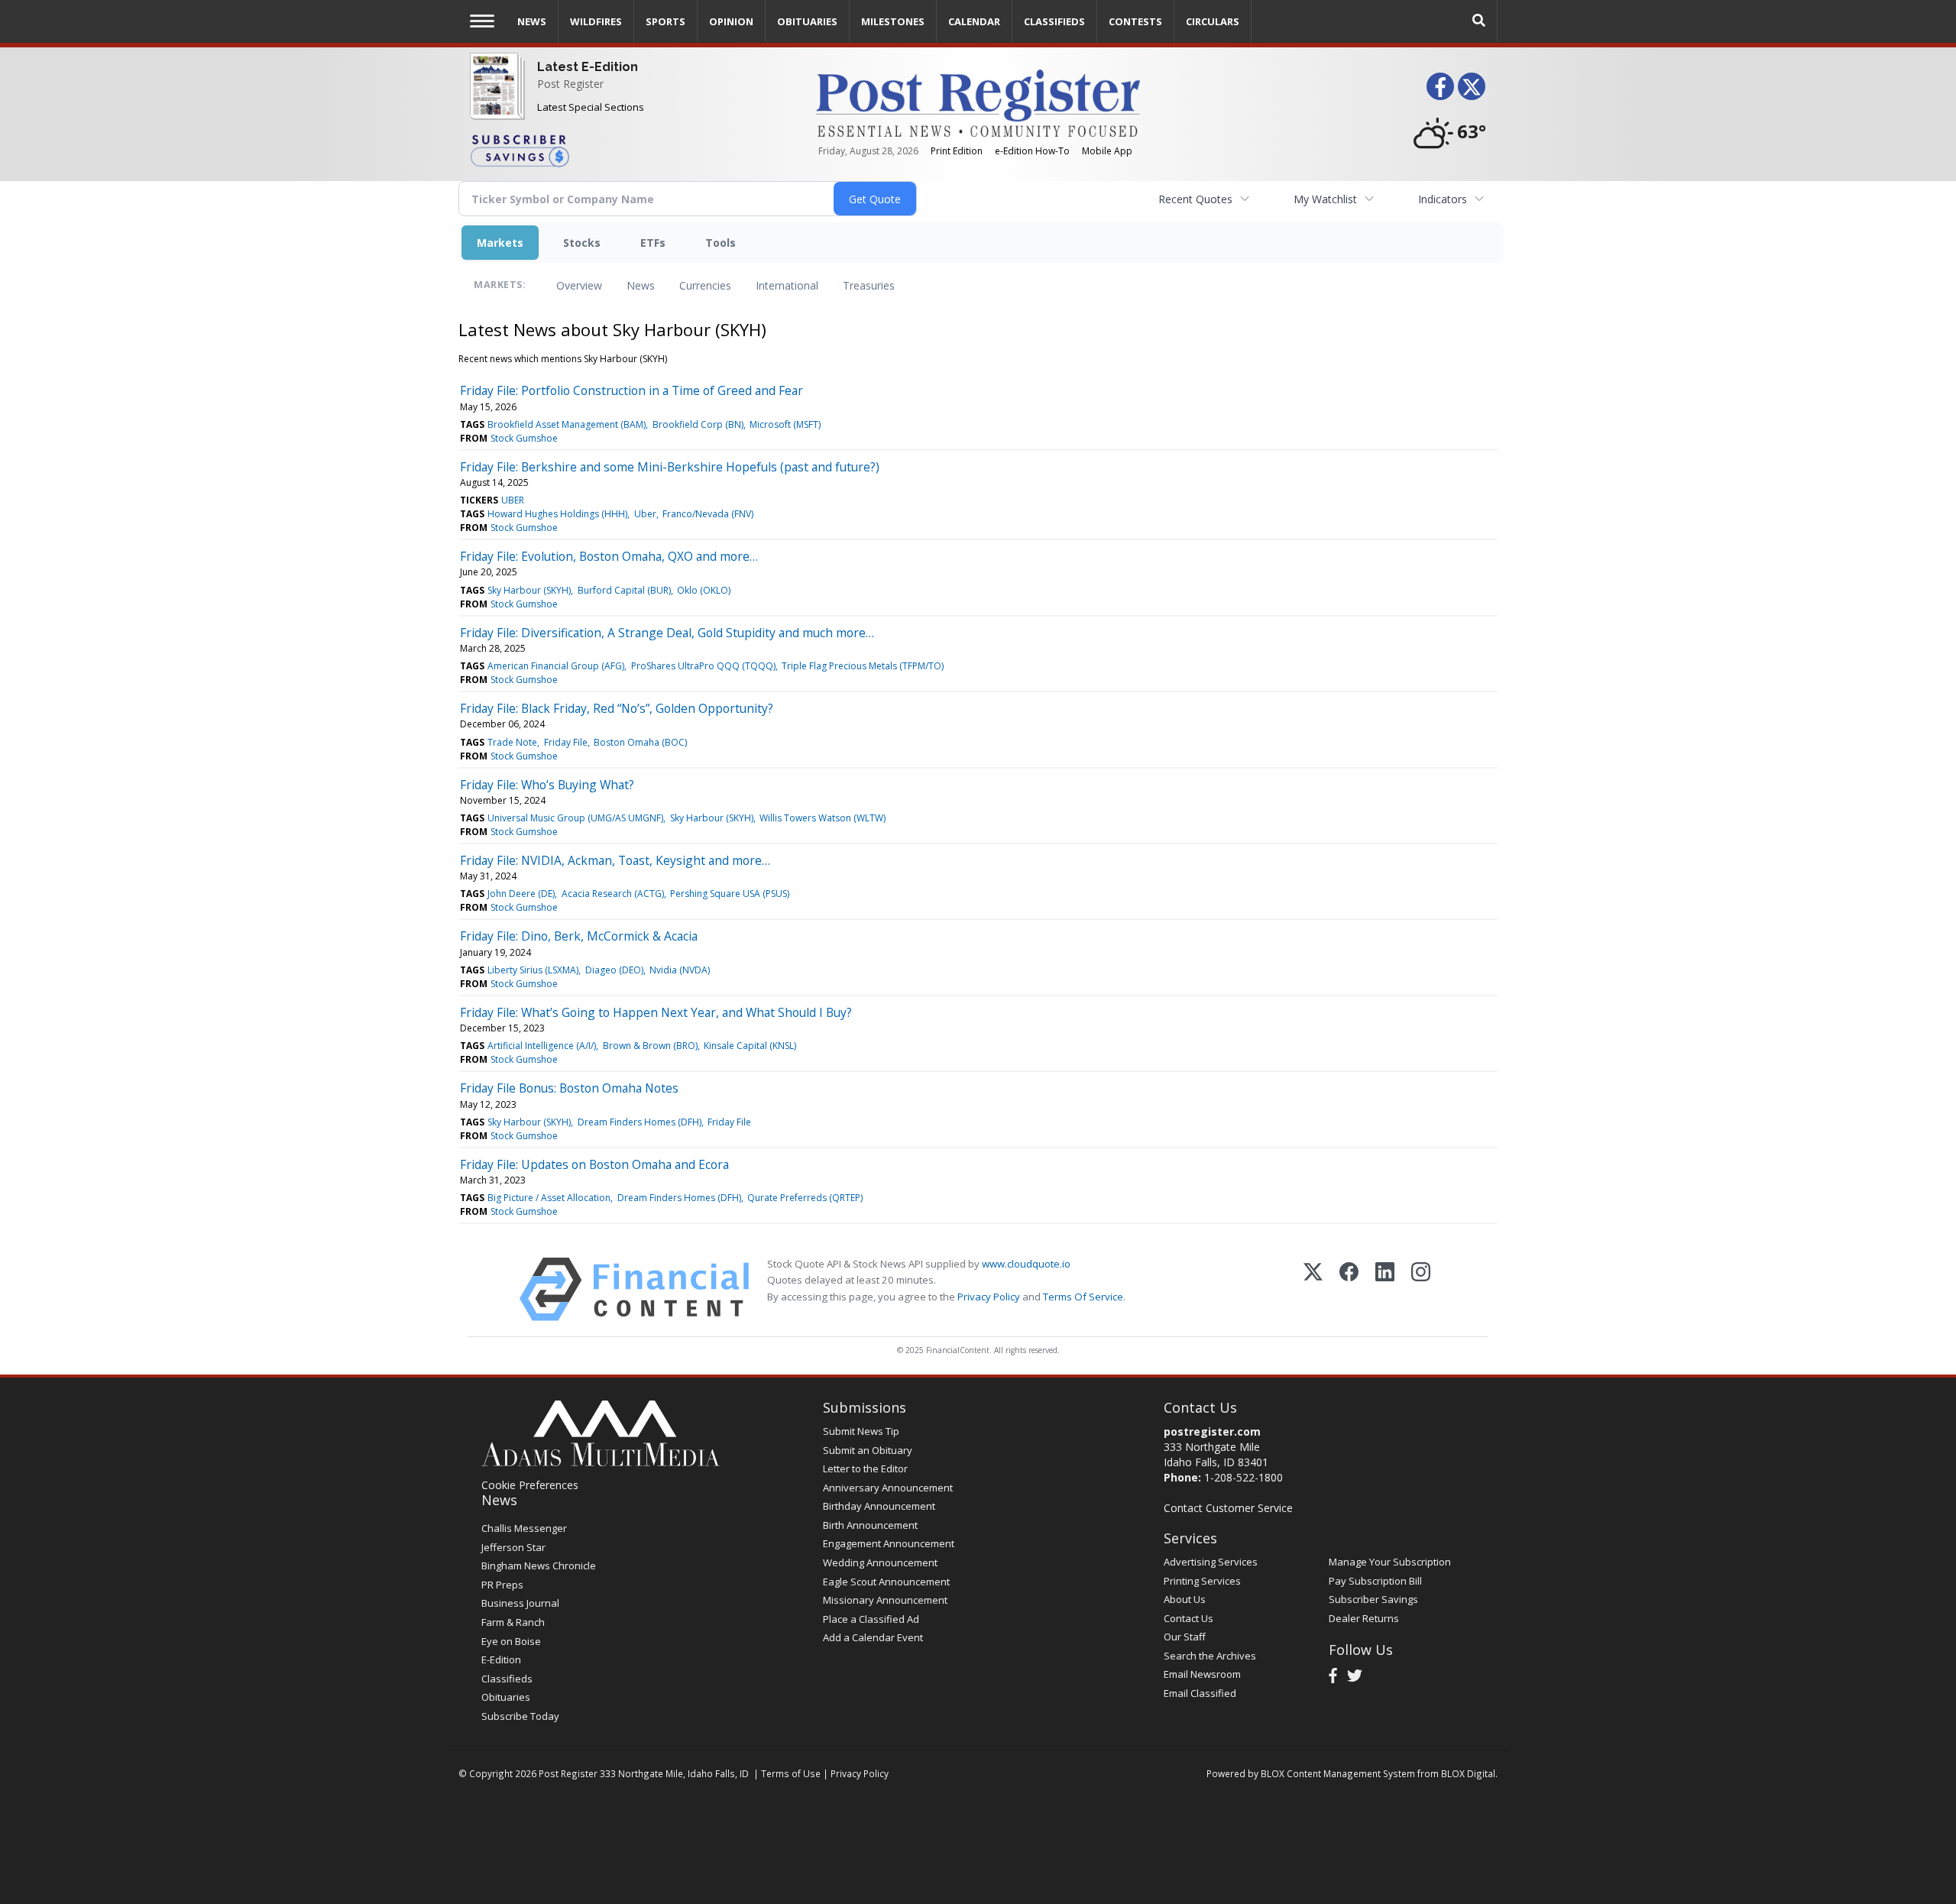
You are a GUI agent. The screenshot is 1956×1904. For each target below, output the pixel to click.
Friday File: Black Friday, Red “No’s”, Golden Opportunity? (617, 708)
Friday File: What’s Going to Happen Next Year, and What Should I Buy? (656, 1012)
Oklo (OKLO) (704, 590)
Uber (645, 514)
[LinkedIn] (1385, 1289)
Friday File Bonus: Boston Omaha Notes (569, 1088)
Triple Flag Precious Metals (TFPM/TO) (863, 666)
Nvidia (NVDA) (680, 970)
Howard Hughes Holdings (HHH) (557, 514)
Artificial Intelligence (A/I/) (542, 1046)
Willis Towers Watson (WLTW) (823, 818)
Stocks (582, 243)
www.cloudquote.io (1026, 1264)
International (787, 285)
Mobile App (1107, 151)
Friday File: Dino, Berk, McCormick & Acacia (579, 936)
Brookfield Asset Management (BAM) (567, 424)
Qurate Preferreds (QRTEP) (805, 1198)
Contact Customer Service (1228, 1508)
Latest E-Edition (588, 67)
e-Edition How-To (1032, 151)
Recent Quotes (1195, 199)
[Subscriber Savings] (631, 150)
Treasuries (869, 285)
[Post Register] (494, 100)
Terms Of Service (1083, 1297)
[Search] (1479, 21)
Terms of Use (791, 1773)
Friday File (566, 742)
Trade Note (512, 742)
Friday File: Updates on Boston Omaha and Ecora (594, 1164)
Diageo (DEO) (614, 970)
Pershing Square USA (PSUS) (730, 894)
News (641, 285)
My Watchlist (1325, 199)
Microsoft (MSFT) (785, 424)
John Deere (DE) (521, 894)
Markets (500, 243)
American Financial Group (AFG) (556, 666)
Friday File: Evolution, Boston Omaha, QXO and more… (609, 556)
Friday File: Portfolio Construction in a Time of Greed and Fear (631, 390)
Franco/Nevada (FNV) (708, 514)
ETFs (653, 243)
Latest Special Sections (591, 107)
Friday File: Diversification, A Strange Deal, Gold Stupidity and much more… (667, 633)
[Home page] (978, 102)
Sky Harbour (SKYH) (529, 590)
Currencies (705, 285)
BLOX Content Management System (1338, 1773)
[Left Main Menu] (482, 21)
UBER (513, 500)
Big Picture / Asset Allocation (549, 1198)
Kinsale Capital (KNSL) (750, 1046)
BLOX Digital (1468, 1773)
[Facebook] (1349, 1289)
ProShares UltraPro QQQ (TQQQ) (703, 666)
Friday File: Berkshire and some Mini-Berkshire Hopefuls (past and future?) (670, 467)
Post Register (570, 84)
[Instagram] (1421, 1289)
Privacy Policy (989, 1297)
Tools (721, 243)
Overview (579, 285)
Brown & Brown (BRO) (650, 1046)
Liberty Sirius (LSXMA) (533, 970)
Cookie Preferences (530, 1485)
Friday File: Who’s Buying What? (547, 785)
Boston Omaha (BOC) (640, 742)
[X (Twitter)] (1313, 1289)
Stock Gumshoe (524, 438)
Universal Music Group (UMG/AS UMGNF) (575, 818)
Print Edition (957, 151)
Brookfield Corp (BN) (698, 424)
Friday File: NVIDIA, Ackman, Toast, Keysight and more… (615, 860)
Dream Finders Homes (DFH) (640, 1122)
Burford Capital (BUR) (624, 590)
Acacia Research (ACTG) (613, 894)
